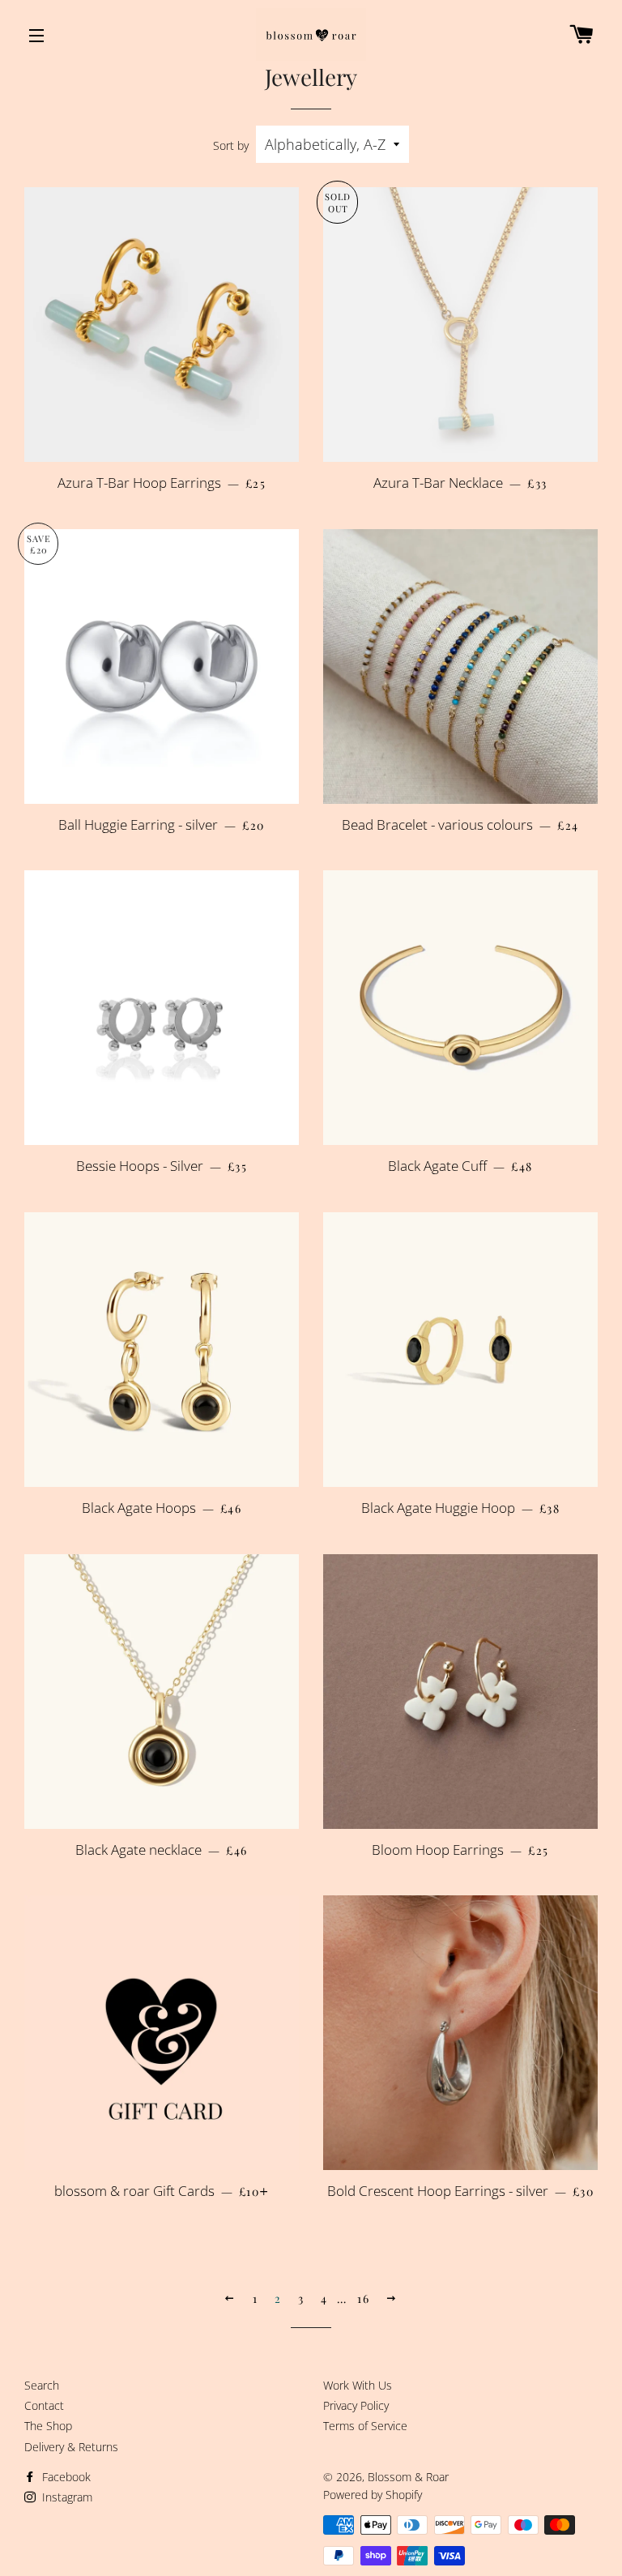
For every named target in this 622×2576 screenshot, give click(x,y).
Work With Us (358, 2385)
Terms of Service (365, 2426)
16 (363, 2298)
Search (42, 2385)
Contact (44, 2405)
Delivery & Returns (71, 2447)
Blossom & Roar (408, 2477)
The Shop (48, 2426)
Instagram (66, 2497)
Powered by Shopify (373, 2495)
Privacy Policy (356, 2405)
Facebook (65, 2477)
